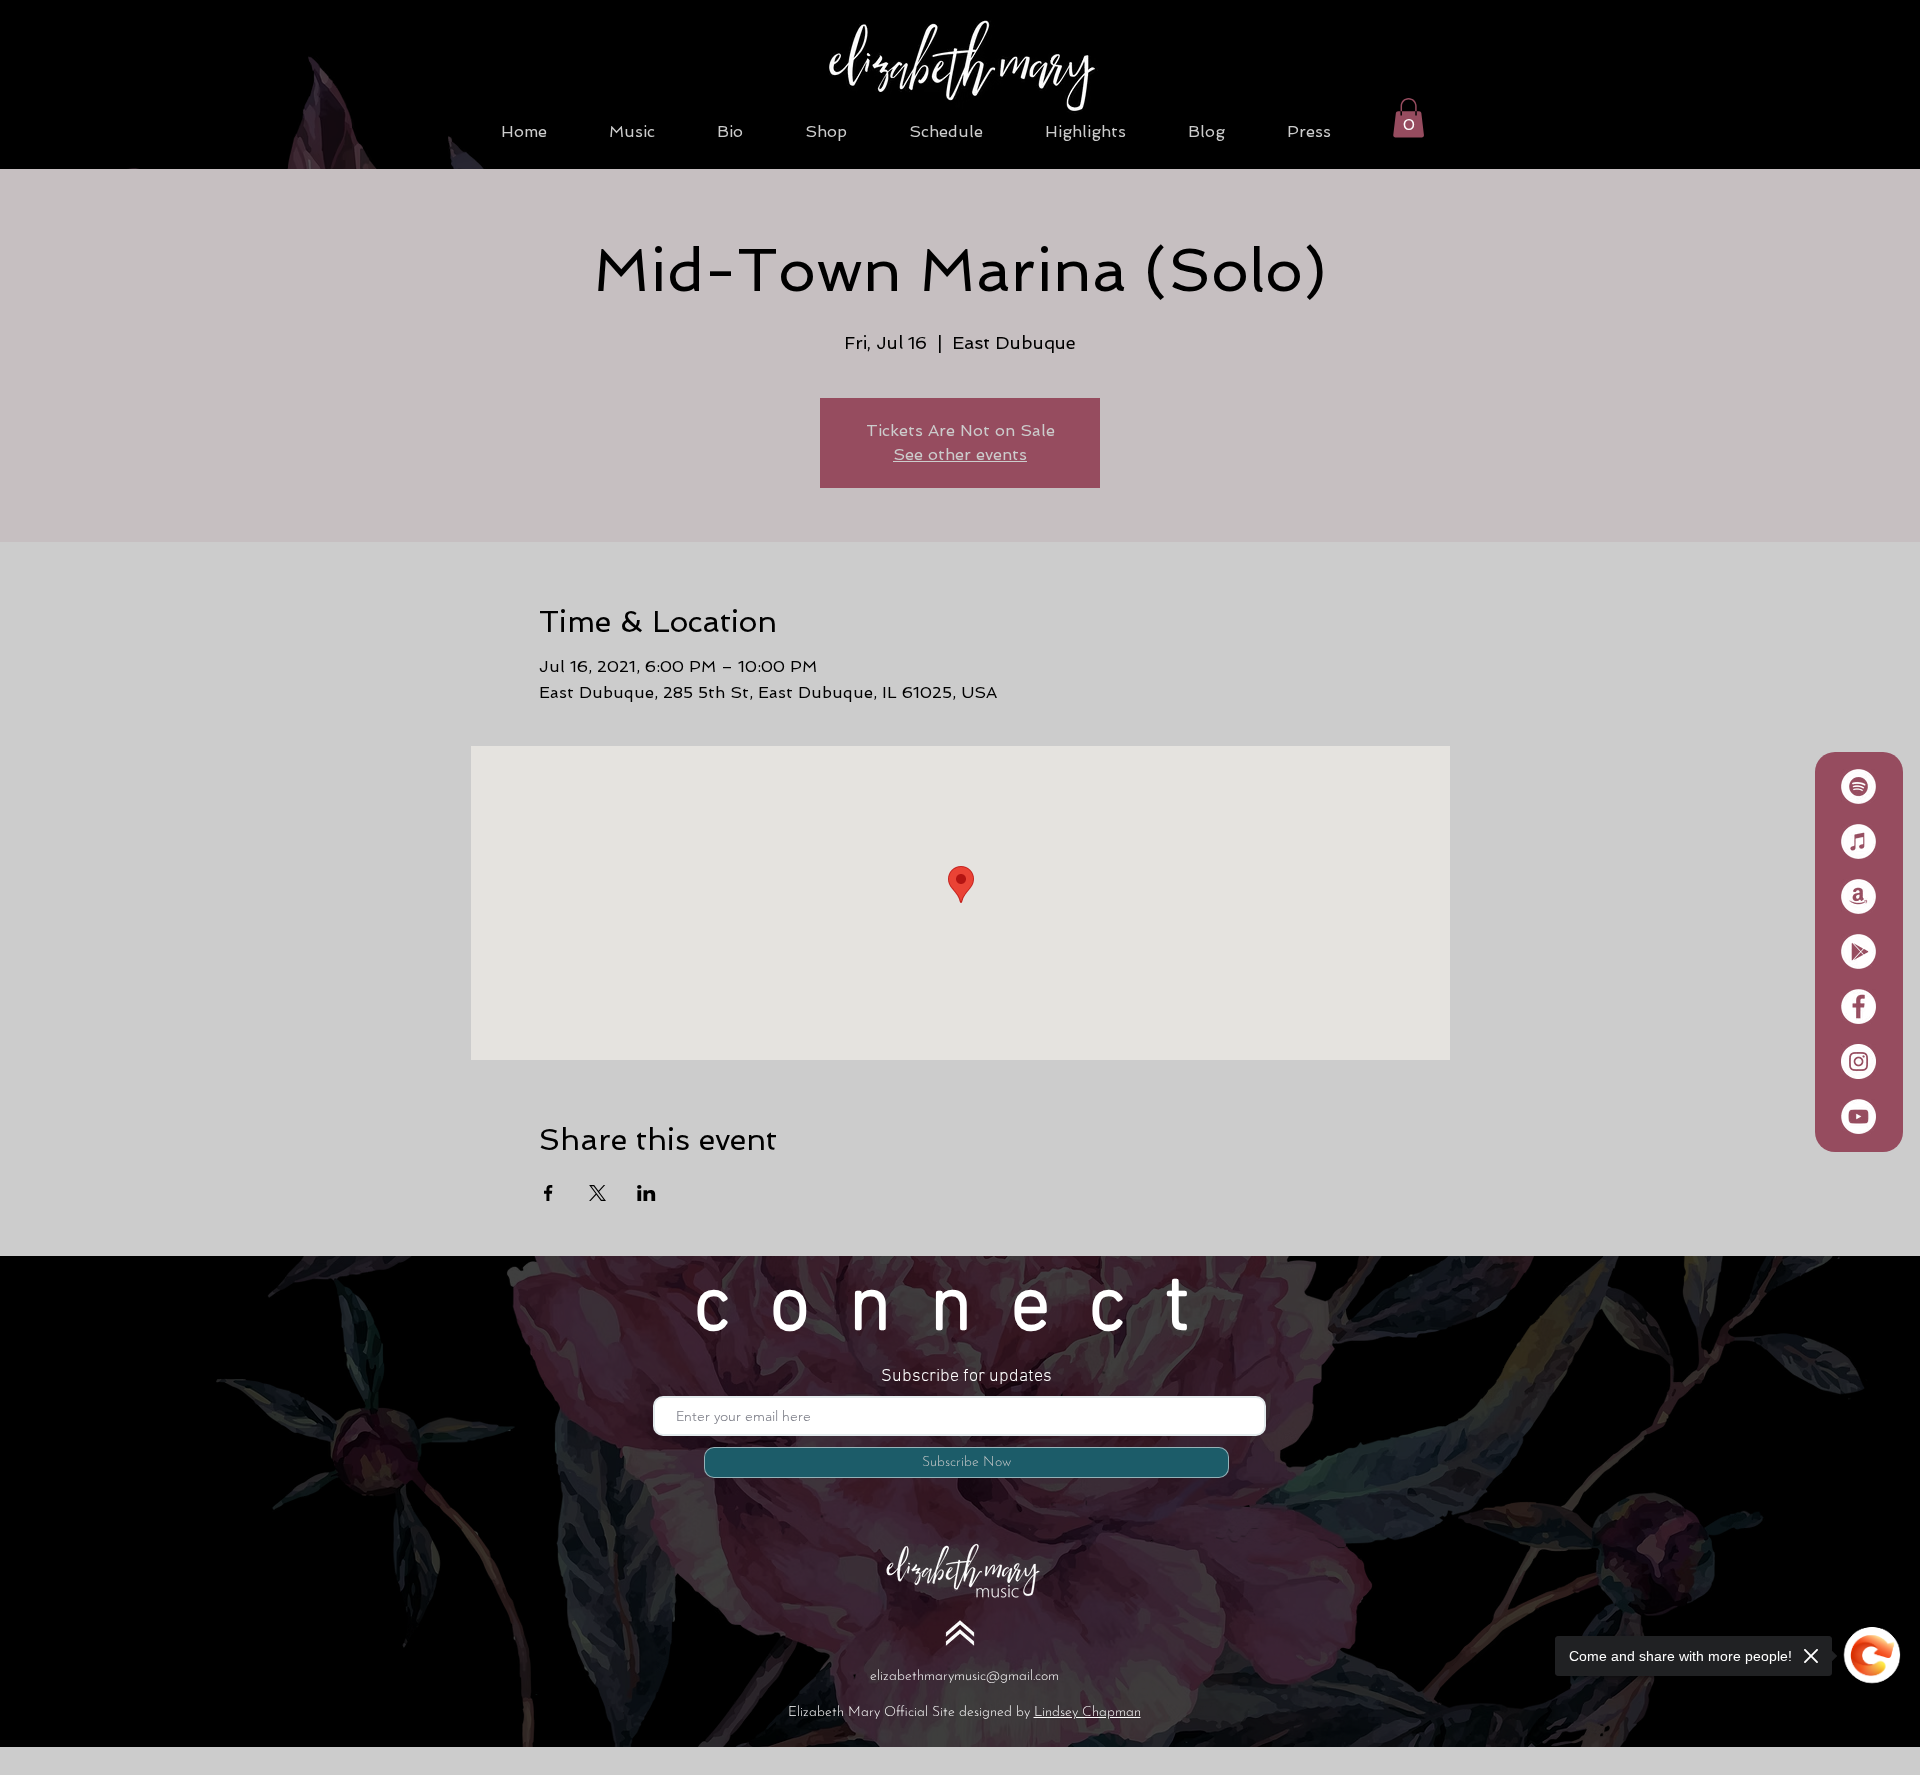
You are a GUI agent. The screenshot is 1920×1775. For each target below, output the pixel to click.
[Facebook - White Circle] (1858, 1006)
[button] (1408, 117)
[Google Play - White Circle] (1858, 951)
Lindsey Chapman (1087, 1712)
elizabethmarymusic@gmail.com (964, 1676)
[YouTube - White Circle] (1858, 1116)
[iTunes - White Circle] (1858, 841)
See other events (960, 454)
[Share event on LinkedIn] (646, 1193)
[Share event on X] (597, 1193)
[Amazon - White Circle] (1858, 896)
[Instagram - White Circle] (1858, 1061)
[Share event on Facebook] (548, 1193)
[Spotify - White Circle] (1858, 786)
